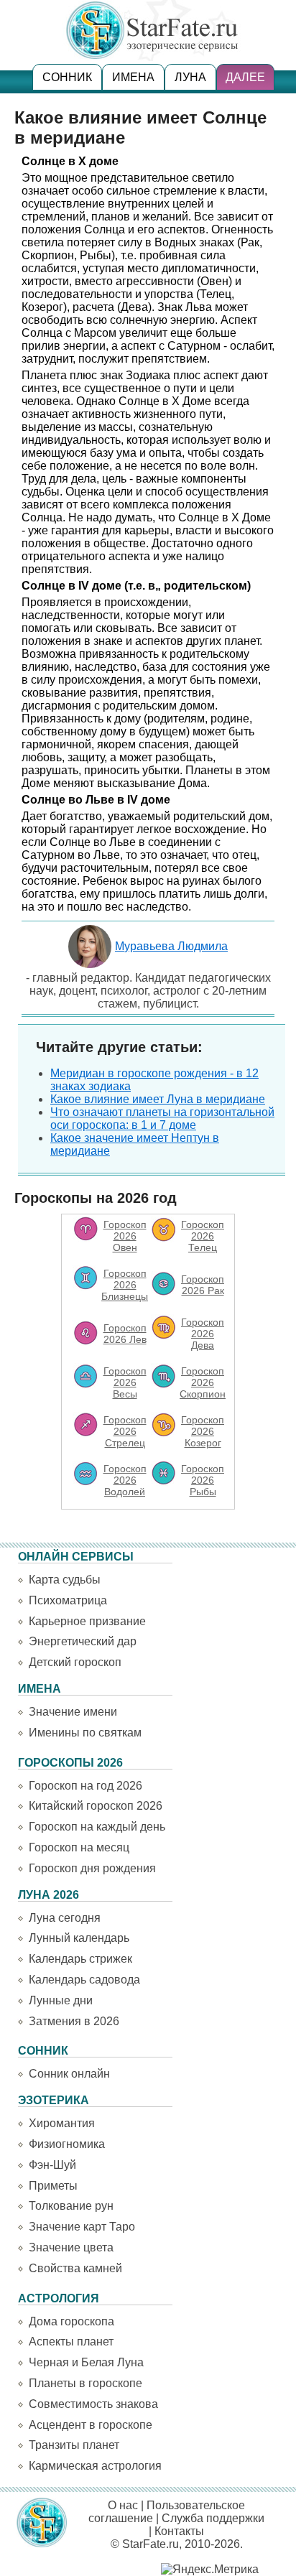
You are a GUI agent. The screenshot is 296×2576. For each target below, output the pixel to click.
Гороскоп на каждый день (97, 1827)
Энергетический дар (83, 1641)
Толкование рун (71, 2206)
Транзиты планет (74, 2445)
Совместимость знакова (93, 2404)
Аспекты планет (71, 2342)
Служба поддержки (213, 2518)
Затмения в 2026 (74, 2021)
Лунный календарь (79, 1938)
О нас (123, 2505)
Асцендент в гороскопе (91, 2425)
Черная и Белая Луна (86, 2362)
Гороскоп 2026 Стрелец (125, 1431)
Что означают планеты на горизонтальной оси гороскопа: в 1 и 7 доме (162, 1119)
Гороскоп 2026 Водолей (125, 1480)
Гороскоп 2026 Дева (203, 1334)
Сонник (67, 77)
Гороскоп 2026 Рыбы (203, 1480)
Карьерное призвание (87, 1621)
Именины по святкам (85, 1733)
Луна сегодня (65, 1918)
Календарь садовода (84, 1980)
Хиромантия (62, 2123)
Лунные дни (61, 2000)
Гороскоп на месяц (79, 1847)
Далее (245, 77)
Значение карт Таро (82, 2227)
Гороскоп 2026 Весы (125, 1382)
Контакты (179, 2531)
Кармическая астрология (95, 2466)
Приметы (53, 2186)
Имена (133, 77)
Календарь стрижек (80, 1959)
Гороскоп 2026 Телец (203, 1236)
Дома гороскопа (71, 2321)
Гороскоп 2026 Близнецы (125, 1285)
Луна (190, 77)
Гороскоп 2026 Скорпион (203, 1382)
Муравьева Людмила (171, 946)
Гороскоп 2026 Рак (203, 1285)
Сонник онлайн (69, 2074)
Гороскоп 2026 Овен (125, 1236)
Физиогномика (67, 2144)
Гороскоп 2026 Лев (125, 1334)
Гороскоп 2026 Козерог (203, 1431)
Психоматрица (68, 1600)
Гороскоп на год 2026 (85, 1786)
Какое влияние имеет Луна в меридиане (158, 1099)
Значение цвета (71, 2247)
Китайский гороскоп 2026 (96, 1806)
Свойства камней (75, 2268)
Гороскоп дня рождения (92, 1868)
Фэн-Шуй (52, 2165)
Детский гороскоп (75, 1662)
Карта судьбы (65, 1580)
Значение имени (73, 1712)
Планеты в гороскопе (85, 2383)
